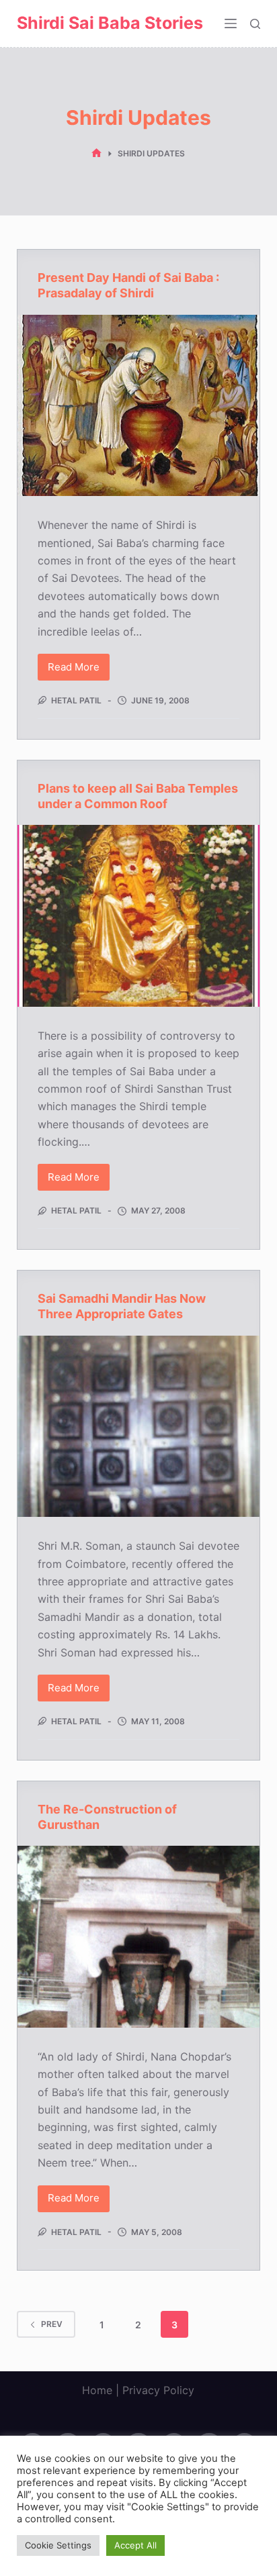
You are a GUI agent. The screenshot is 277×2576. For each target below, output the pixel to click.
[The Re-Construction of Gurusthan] (139, 1936)
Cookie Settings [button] (58, 2545)
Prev (52, 2324)
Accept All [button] (135, 2545)
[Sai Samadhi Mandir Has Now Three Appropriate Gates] (139, 1426)
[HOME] (96, 153)
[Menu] (231, 23)
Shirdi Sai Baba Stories (110, 23)
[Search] (255, 24)
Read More (79, 671)
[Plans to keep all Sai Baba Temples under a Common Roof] (139, 915)
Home (97, 2390)
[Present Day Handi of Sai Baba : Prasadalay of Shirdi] (139, 405)
